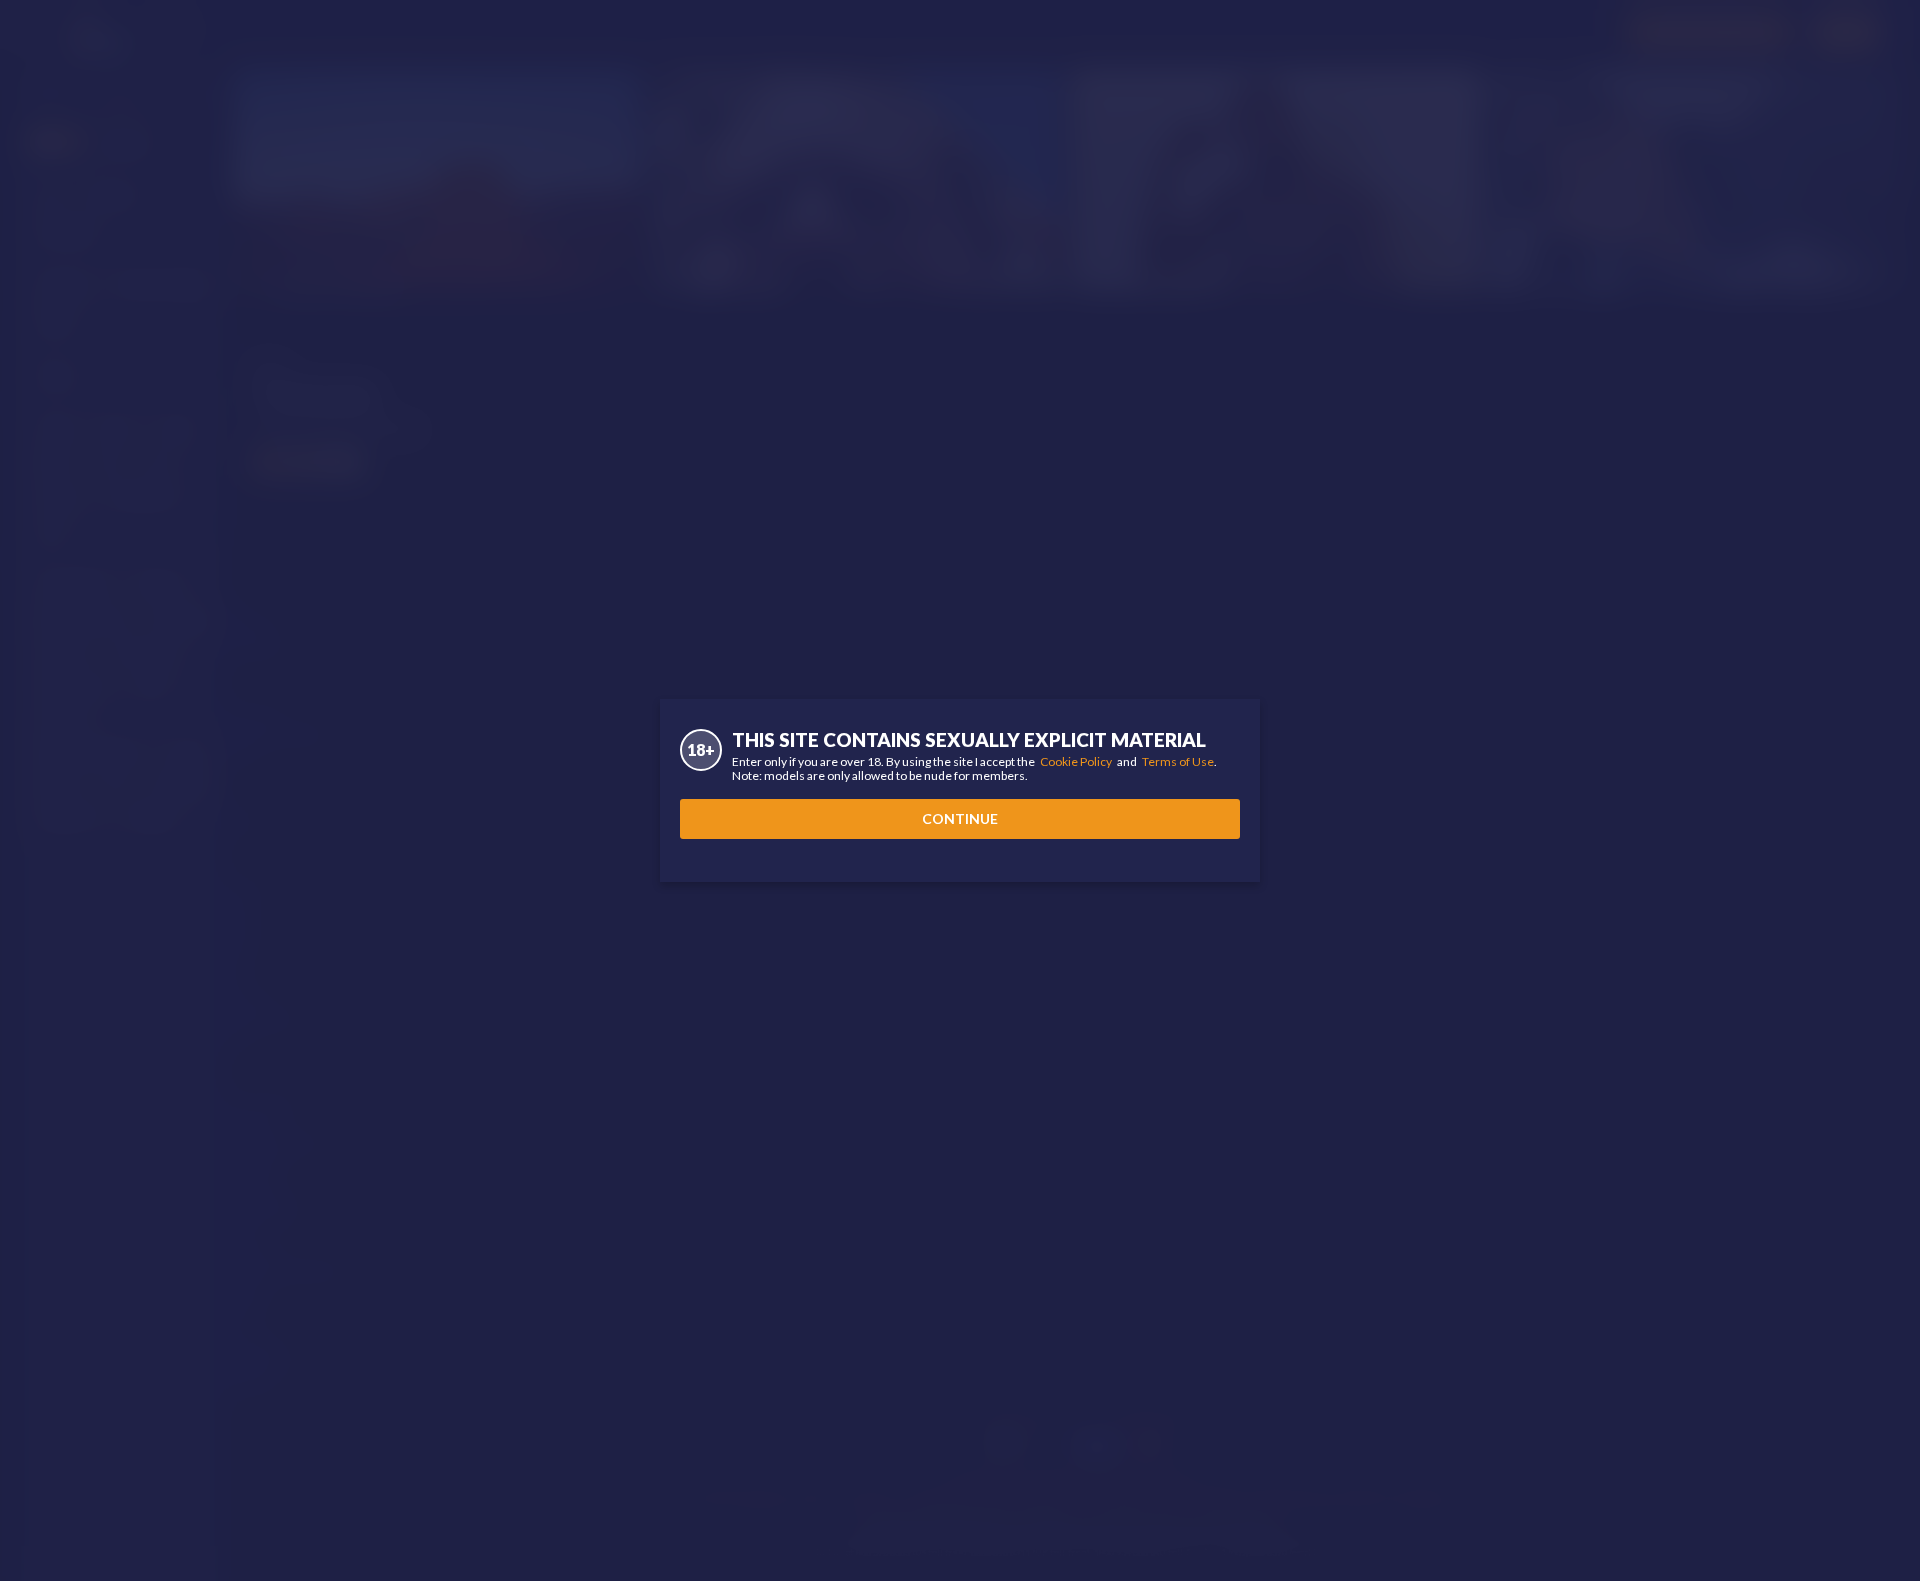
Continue (960, 818)
